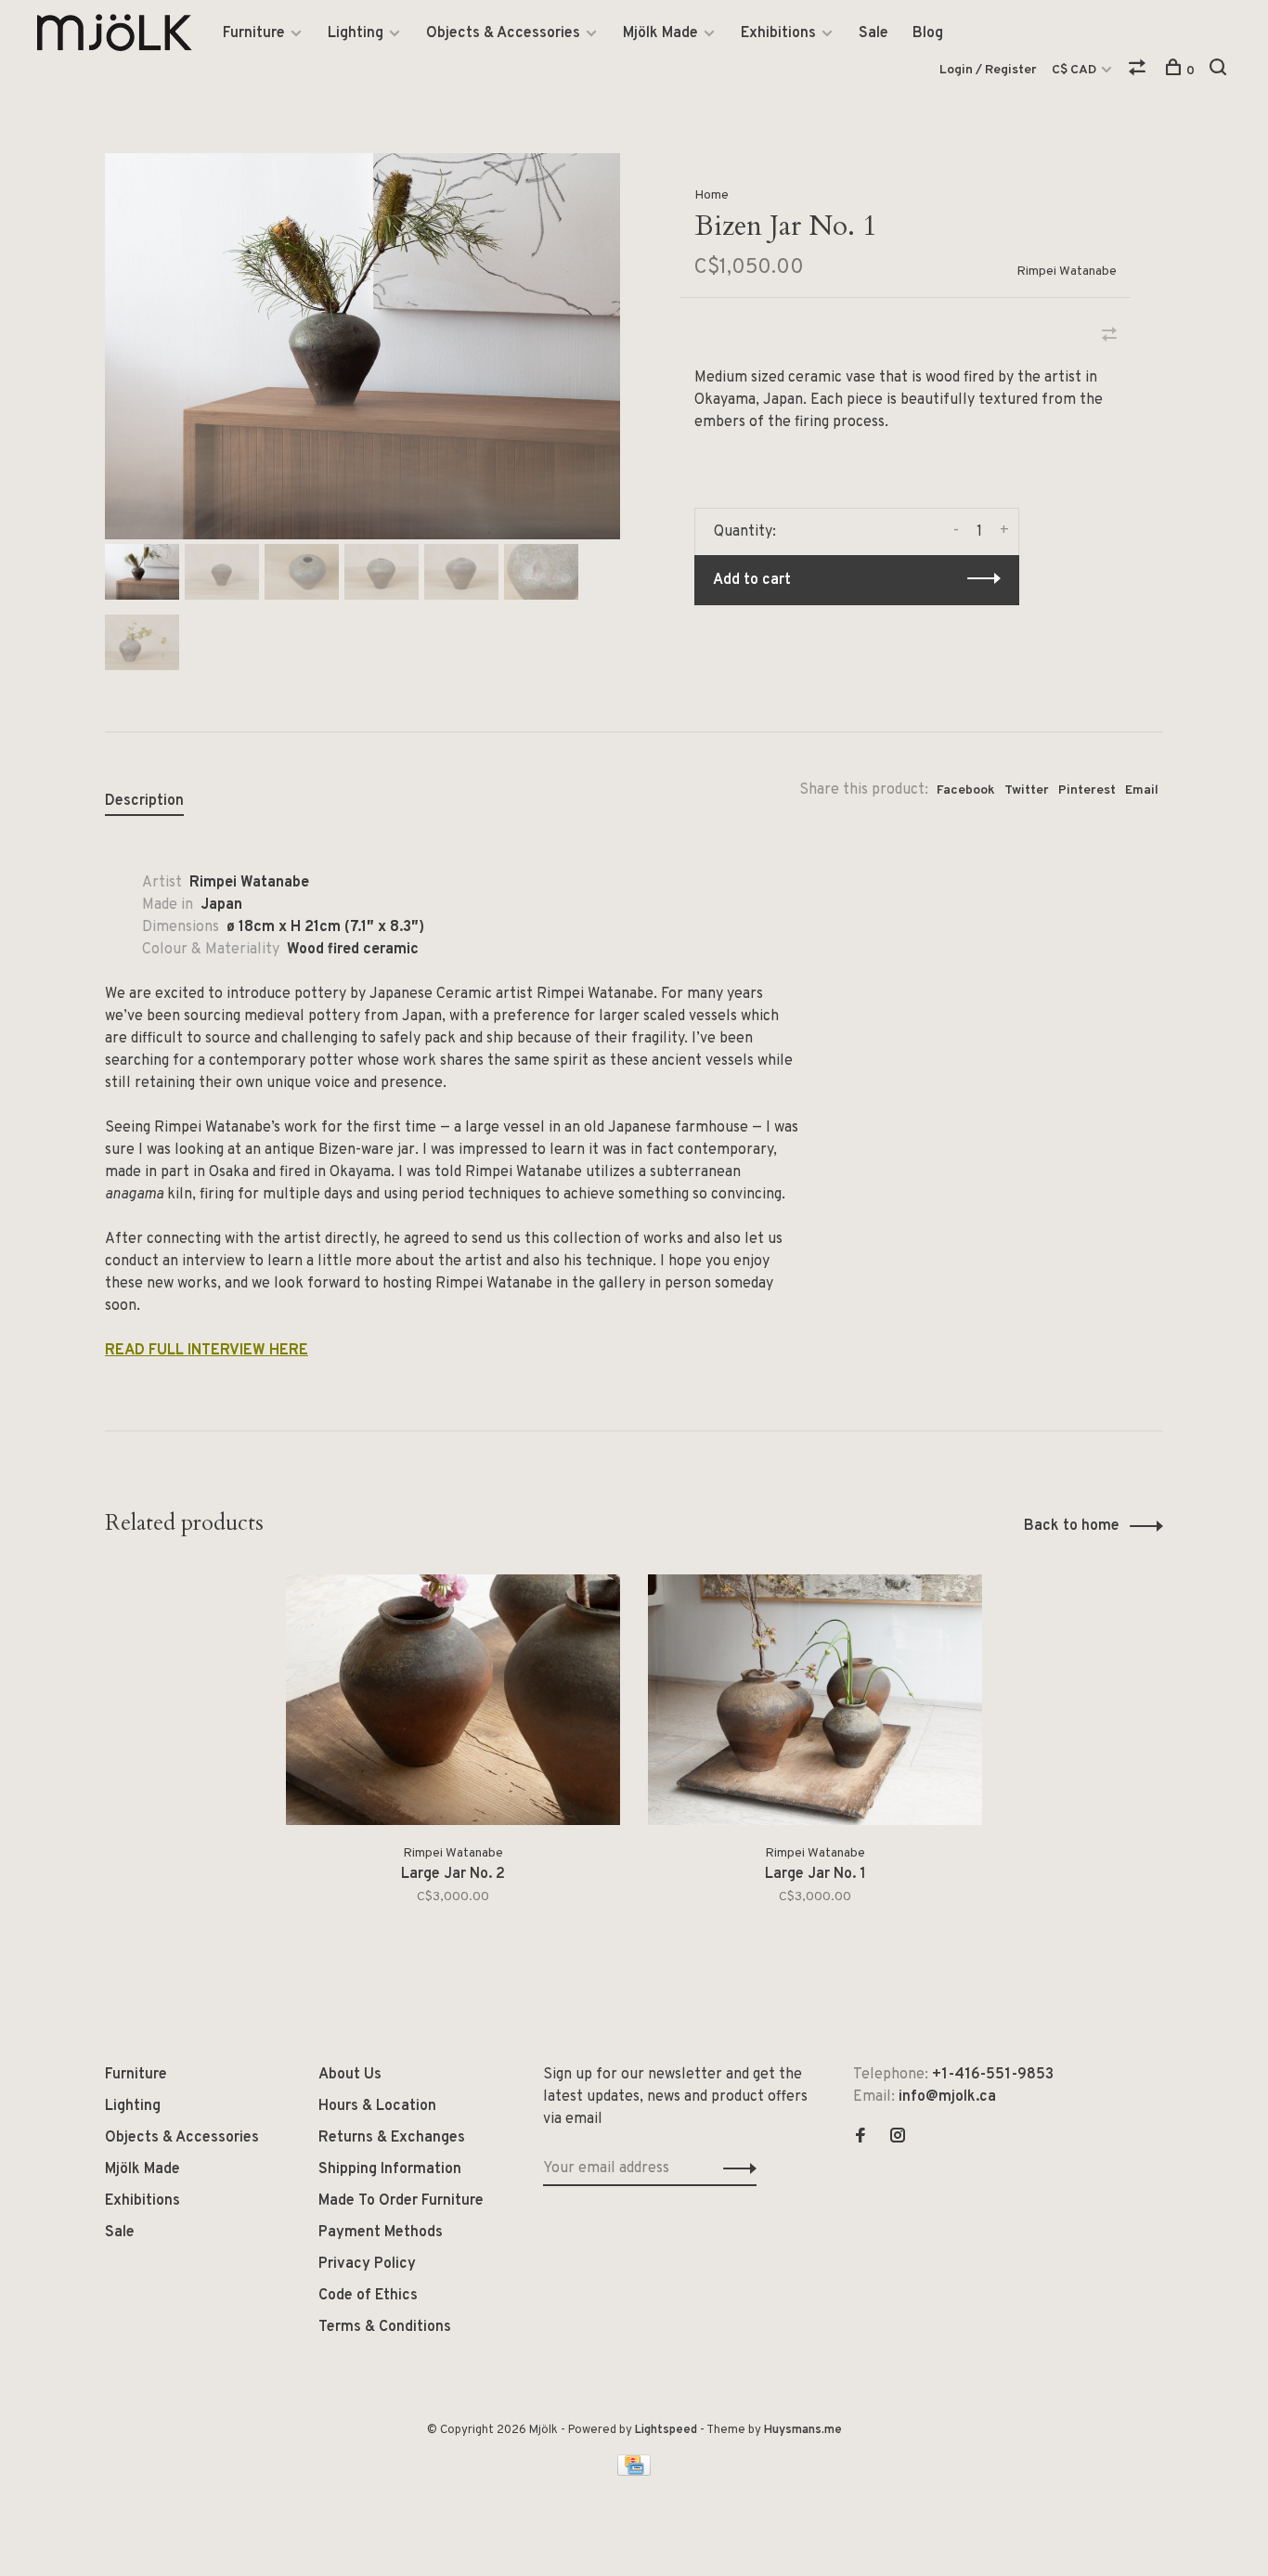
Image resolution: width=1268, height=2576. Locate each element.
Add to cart (752, 580)
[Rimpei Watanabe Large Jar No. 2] (453, 1700)
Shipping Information (390, 2169)
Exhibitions (778, 33)
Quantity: (745, 532)
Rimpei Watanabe (1067, 272)
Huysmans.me (803, 2430)
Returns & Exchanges (392, 2138)
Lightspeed (666, 2430)
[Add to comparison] (1109, 337)
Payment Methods (381, 2233)
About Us (350, 2075)
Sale (873, 33)
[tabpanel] (362, 346)
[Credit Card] (634, 2472)
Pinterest (1087, 790)
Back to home (1072, 1526)
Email (1142, 790)
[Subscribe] (735, 2168)
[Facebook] (860, 2138)
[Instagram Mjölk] (898, 2138)
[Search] (1220, 71)
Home (712, 195)
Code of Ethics (368, 2296)
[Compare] (1139, 71)
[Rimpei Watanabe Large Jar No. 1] (815, 1700)
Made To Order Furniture (401, 2201)
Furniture (254, 33)
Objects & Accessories (503, 33)
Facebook (966, 790)
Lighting (356, 33)
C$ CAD (1075, 70)
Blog (928, 33)
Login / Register (988, 70)
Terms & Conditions (385, 2327)
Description (144, 801)
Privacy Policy (367, 2264)
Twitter (1027, 790)
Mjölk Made (660, 33)
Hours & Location (377, 2106)
